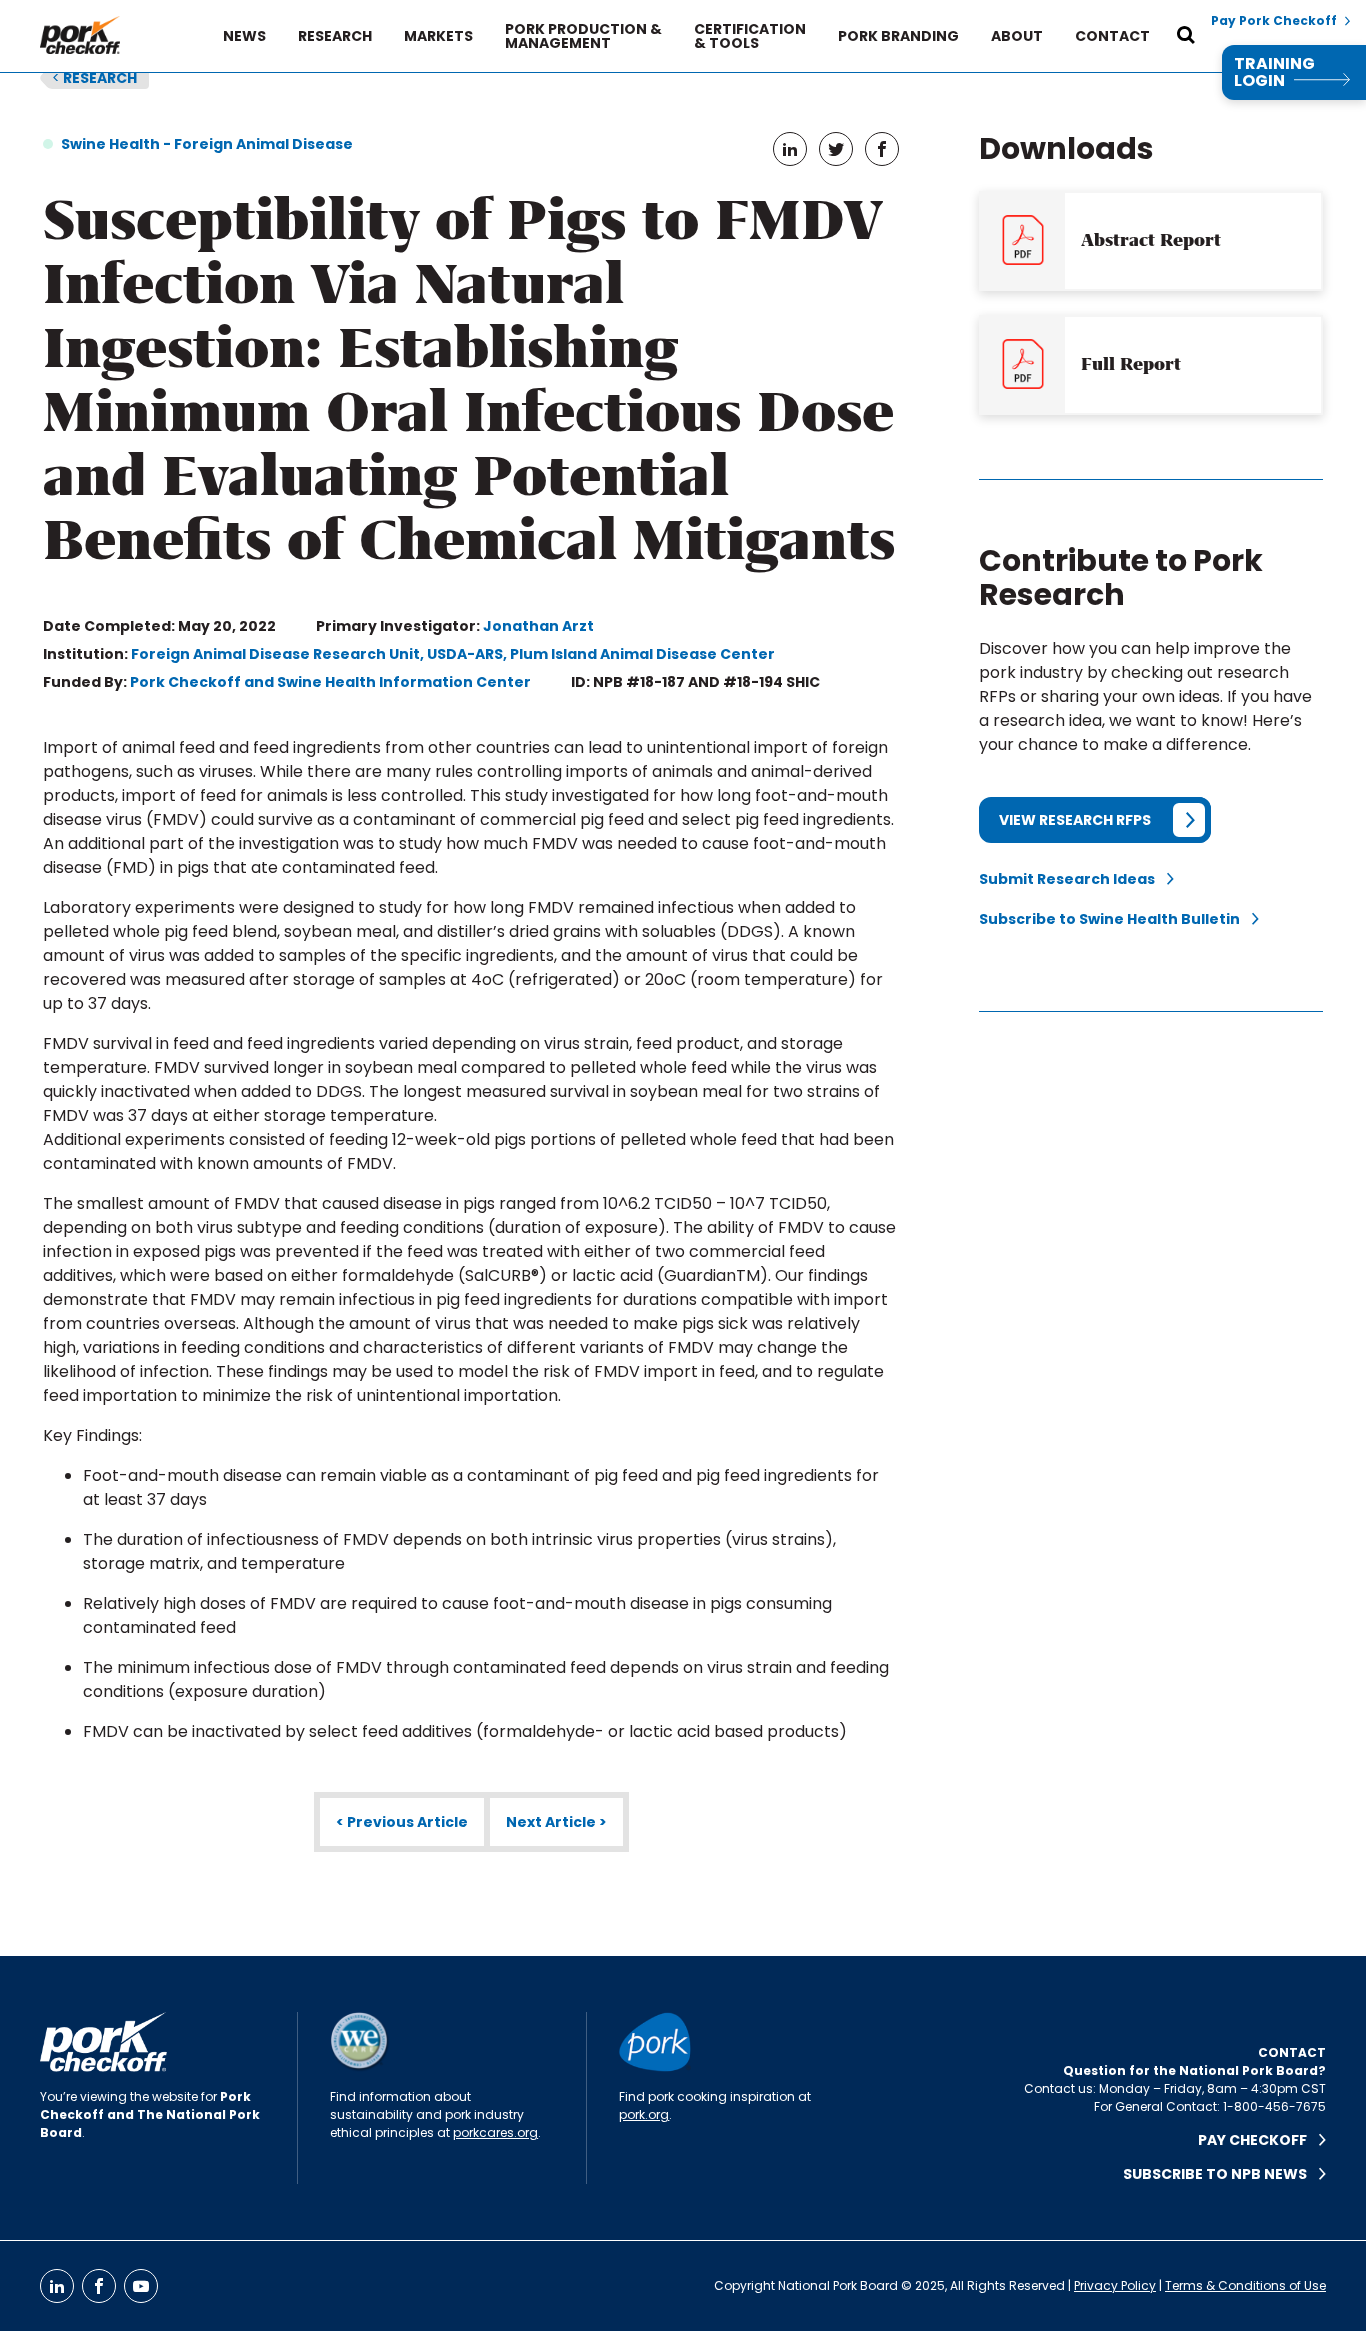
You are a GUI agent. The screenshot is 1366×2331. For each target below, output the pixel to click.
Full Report (1131, 364)
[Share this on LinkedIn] (790, 149)
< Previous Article (402, 1822)
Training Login (1274, 72)
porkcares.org (495, 2132)
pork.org (644, 2114)
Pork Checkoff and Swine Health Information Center (330, 682)
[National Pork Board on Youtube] (141, 2286)
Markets (438, 36)
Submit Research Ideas (1073, 879)
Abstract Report (1151, 240)
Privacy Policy (1115, 2285)
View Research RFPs (1075, 820)
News (244, 36)
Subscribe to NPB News (1221, 2174)
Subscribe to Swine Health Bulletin (1115, 919)
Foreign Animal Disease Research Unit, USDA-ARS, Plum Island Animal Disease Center (453, 654)
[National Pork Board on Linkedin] (57, 2286)
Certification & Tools (750, 36)
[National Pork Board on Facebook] (99, 2286)
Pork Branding (898, 36)
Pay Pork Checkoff (1274, 21)
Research (335, 36)
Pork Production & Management (583, 36)
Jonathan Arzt (538, 626)
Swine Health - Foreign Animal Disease (207, 144)
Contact (1112, 36)
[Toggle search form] (1186, 36)
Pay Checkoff (1258, 2140)
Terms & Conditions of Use (1245, 2285)
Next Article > (556, 1822)
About (1017, 36)
